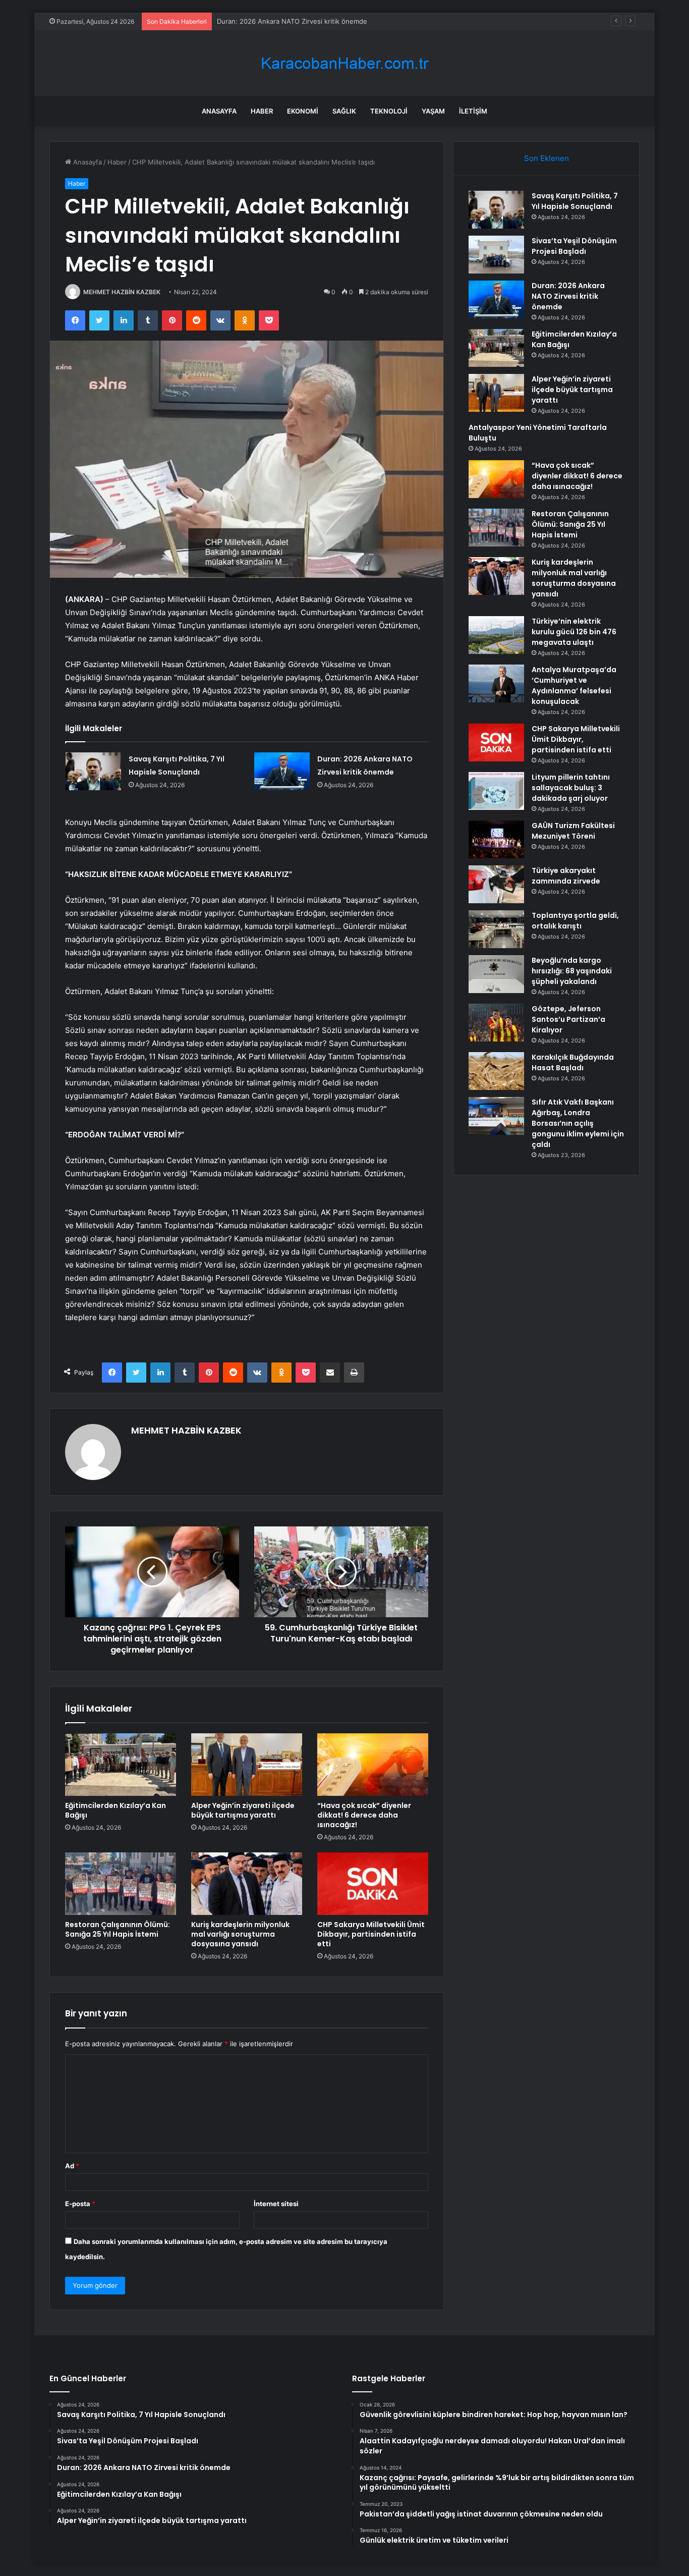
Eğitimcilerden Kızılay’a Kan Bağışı (116, 1810)
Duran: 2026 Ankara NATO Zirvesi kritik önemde (292, 21)
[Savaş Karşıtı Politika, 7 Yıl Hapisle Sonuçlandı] (93, 771)
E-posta (80, 2204)
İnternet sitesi (276, 2204)
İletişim (473, 111)
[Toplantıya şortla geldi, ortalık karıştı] (496, 929)
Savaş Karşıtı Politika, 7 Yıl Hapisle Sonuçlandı (575, 201)
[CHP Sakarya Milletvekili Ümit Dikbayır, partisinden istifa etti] (373, 1884)
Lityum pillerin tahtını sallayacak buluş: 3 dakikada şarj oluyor (571, 788)
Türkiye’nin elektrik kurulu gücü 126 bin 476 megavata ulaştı (574, 632)
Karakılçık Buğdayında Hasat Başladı (573, 1062)
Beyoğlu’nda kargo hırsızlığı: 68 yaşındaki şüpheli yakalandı (572, 971)
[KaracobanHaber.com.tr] (344, 63)
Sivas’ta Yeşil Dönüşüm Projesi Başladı (574, 246)
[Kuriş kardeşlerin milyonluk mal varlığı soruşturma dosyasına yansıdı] (247, 1884)
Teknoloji (389, 111)
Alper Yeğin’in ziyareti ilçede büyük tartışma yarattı (243, 1810)
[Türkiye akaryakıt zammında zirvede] (496, 884)
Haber (262, 111)
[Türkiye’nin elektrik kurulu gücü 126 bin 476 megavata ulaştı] (496, 635)
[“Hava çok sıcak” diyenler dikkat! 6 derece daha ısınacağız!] (373, 1765)
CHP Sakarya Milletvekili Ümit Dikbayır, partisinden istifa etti (371, 1934)
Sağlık (344, 111)
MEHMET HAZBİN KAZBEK (122, 292)
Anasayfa (219, 111)
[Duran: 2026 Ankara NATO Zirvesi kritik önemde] (282, 771)
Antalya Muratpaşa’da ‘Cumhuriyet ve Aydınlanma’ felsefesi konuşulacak (574, 686)
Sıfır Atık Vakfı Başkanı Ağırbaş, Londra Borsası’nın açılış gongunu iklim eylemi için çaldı (578, 1123)
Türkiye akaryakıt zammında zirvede (566, 876)
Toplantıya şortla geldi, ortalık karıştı (575, 921)
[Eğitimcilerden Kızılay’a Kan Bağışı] (121, 1765)
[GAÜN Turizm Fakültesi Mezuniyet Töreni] (496, 839)
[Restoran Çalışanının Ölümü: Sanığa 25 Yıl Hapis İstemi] (121, 1884)
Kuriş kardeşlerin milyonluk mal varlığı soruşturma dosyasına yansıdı (240, 1934)
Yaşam (433, 111)
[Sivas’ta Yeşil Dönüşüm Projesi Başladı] (496, 255)
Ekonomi (303, 111)
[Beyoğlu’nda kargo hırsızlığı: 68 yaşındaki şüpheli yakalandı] (496, 974)
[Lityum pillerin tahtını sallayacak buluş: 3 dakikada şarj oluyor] (496, 791)
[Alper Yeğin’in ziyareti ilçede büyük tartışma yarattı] (247, 1765)
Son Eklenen (547, 158)
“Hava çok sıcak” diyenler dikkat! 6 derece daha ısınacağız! (364, 1815)
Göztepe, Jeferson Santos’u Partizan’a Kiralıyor (568, 1019)
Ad (72, 2166)
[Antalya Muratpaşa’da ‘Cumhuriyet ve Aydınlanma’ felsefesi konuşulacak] (496, 683)
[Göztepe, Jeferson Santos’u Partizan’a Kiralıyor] (496, 1023)
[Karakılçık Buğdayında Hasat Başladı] (496, 1071)
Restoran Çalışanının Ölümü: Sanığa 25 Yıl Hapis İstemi (118, 1929)
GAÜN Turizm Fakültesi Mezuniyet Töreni (573, 831)
